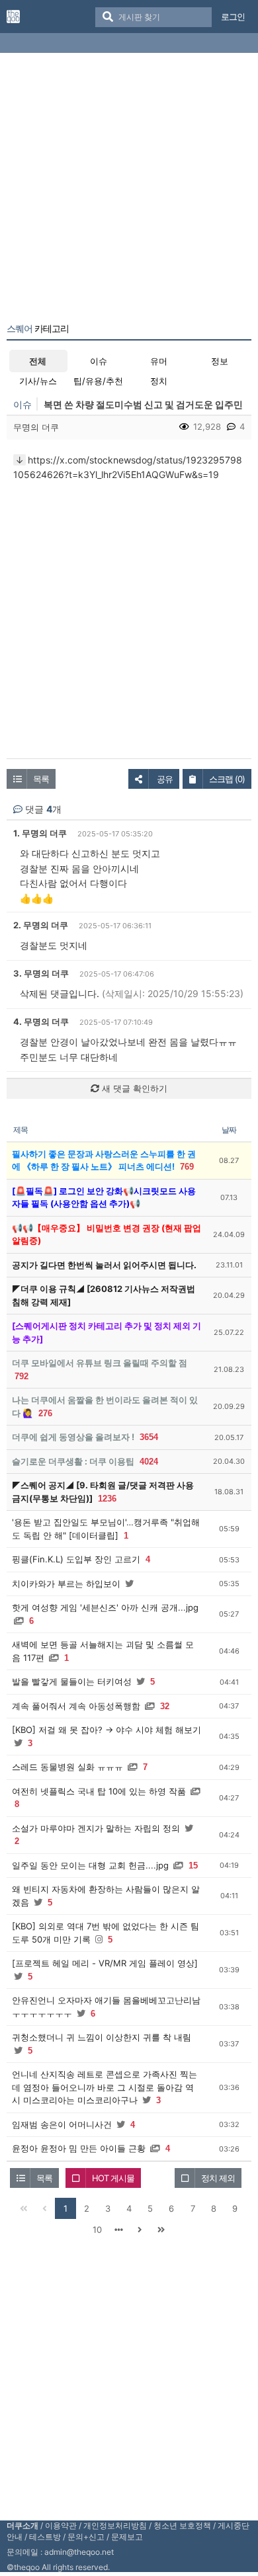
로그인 (233, 17)
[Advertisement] (129, 190)
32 (165, 1706)
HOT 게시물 (113, 2178)
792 (21, 1376)
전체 (38, 361)
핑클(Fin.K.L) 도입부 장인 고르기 (76, 1559)
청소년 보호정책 (182, 2525)
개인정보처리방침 (115, 2525)
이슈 (99, 361)
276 (45, 1413)
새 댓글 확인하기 (133, 1088)
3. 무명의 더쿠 (41, 973)
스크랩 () (227, 779)
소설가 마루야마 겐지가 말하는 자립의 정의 (96, 1828)
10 (97, 2230)
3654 (149, 1437)
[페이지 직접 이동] (118, 2230)
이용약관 (61, 2525)
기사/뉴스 (38, 381)
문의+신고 (86, 2537)
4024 (149, 1462)
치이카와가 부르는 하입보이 (66, 1584)
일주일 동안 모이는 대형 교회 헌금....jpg (90, 1865)
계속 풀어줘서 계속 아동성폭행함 (76, 1706)
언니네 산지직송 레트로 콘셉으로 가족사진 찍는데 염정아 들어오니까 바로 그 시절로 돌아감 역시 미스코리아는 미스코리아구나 (105, 2087)
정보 (220, 361)
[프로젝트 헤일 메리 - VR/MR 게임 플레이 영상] (105, 1963)
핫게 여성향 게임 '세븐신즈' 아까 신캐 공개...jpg (105, 1607)
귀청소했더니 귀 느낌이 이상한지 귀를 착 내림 (102, 2037)
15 (193, 1866)
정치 (159, 381)
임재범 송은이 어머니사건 (62, 2124)
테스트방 (45, 2537)
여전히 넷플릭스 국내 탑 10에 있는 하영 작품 (99, 1791)
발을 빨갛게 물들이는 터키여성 (72, 1681)
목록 (41, 779)
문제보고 (127, 2537)
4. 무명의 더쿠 (41, 1022)
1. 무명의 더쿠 (40, 833)
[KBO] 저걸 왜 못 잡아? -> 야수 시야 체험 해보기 (107, 1730)
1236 (107, 1499)
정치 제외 (218, 2178)
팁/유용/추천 (98, 381)
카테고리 (38, 329)
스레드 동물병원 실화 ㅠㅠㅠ (67, 1767)
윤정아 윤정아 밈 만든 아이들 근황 (79, 2148)
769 (187, 1167)
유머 (159, 361)
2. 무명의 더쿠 (41, 925)
